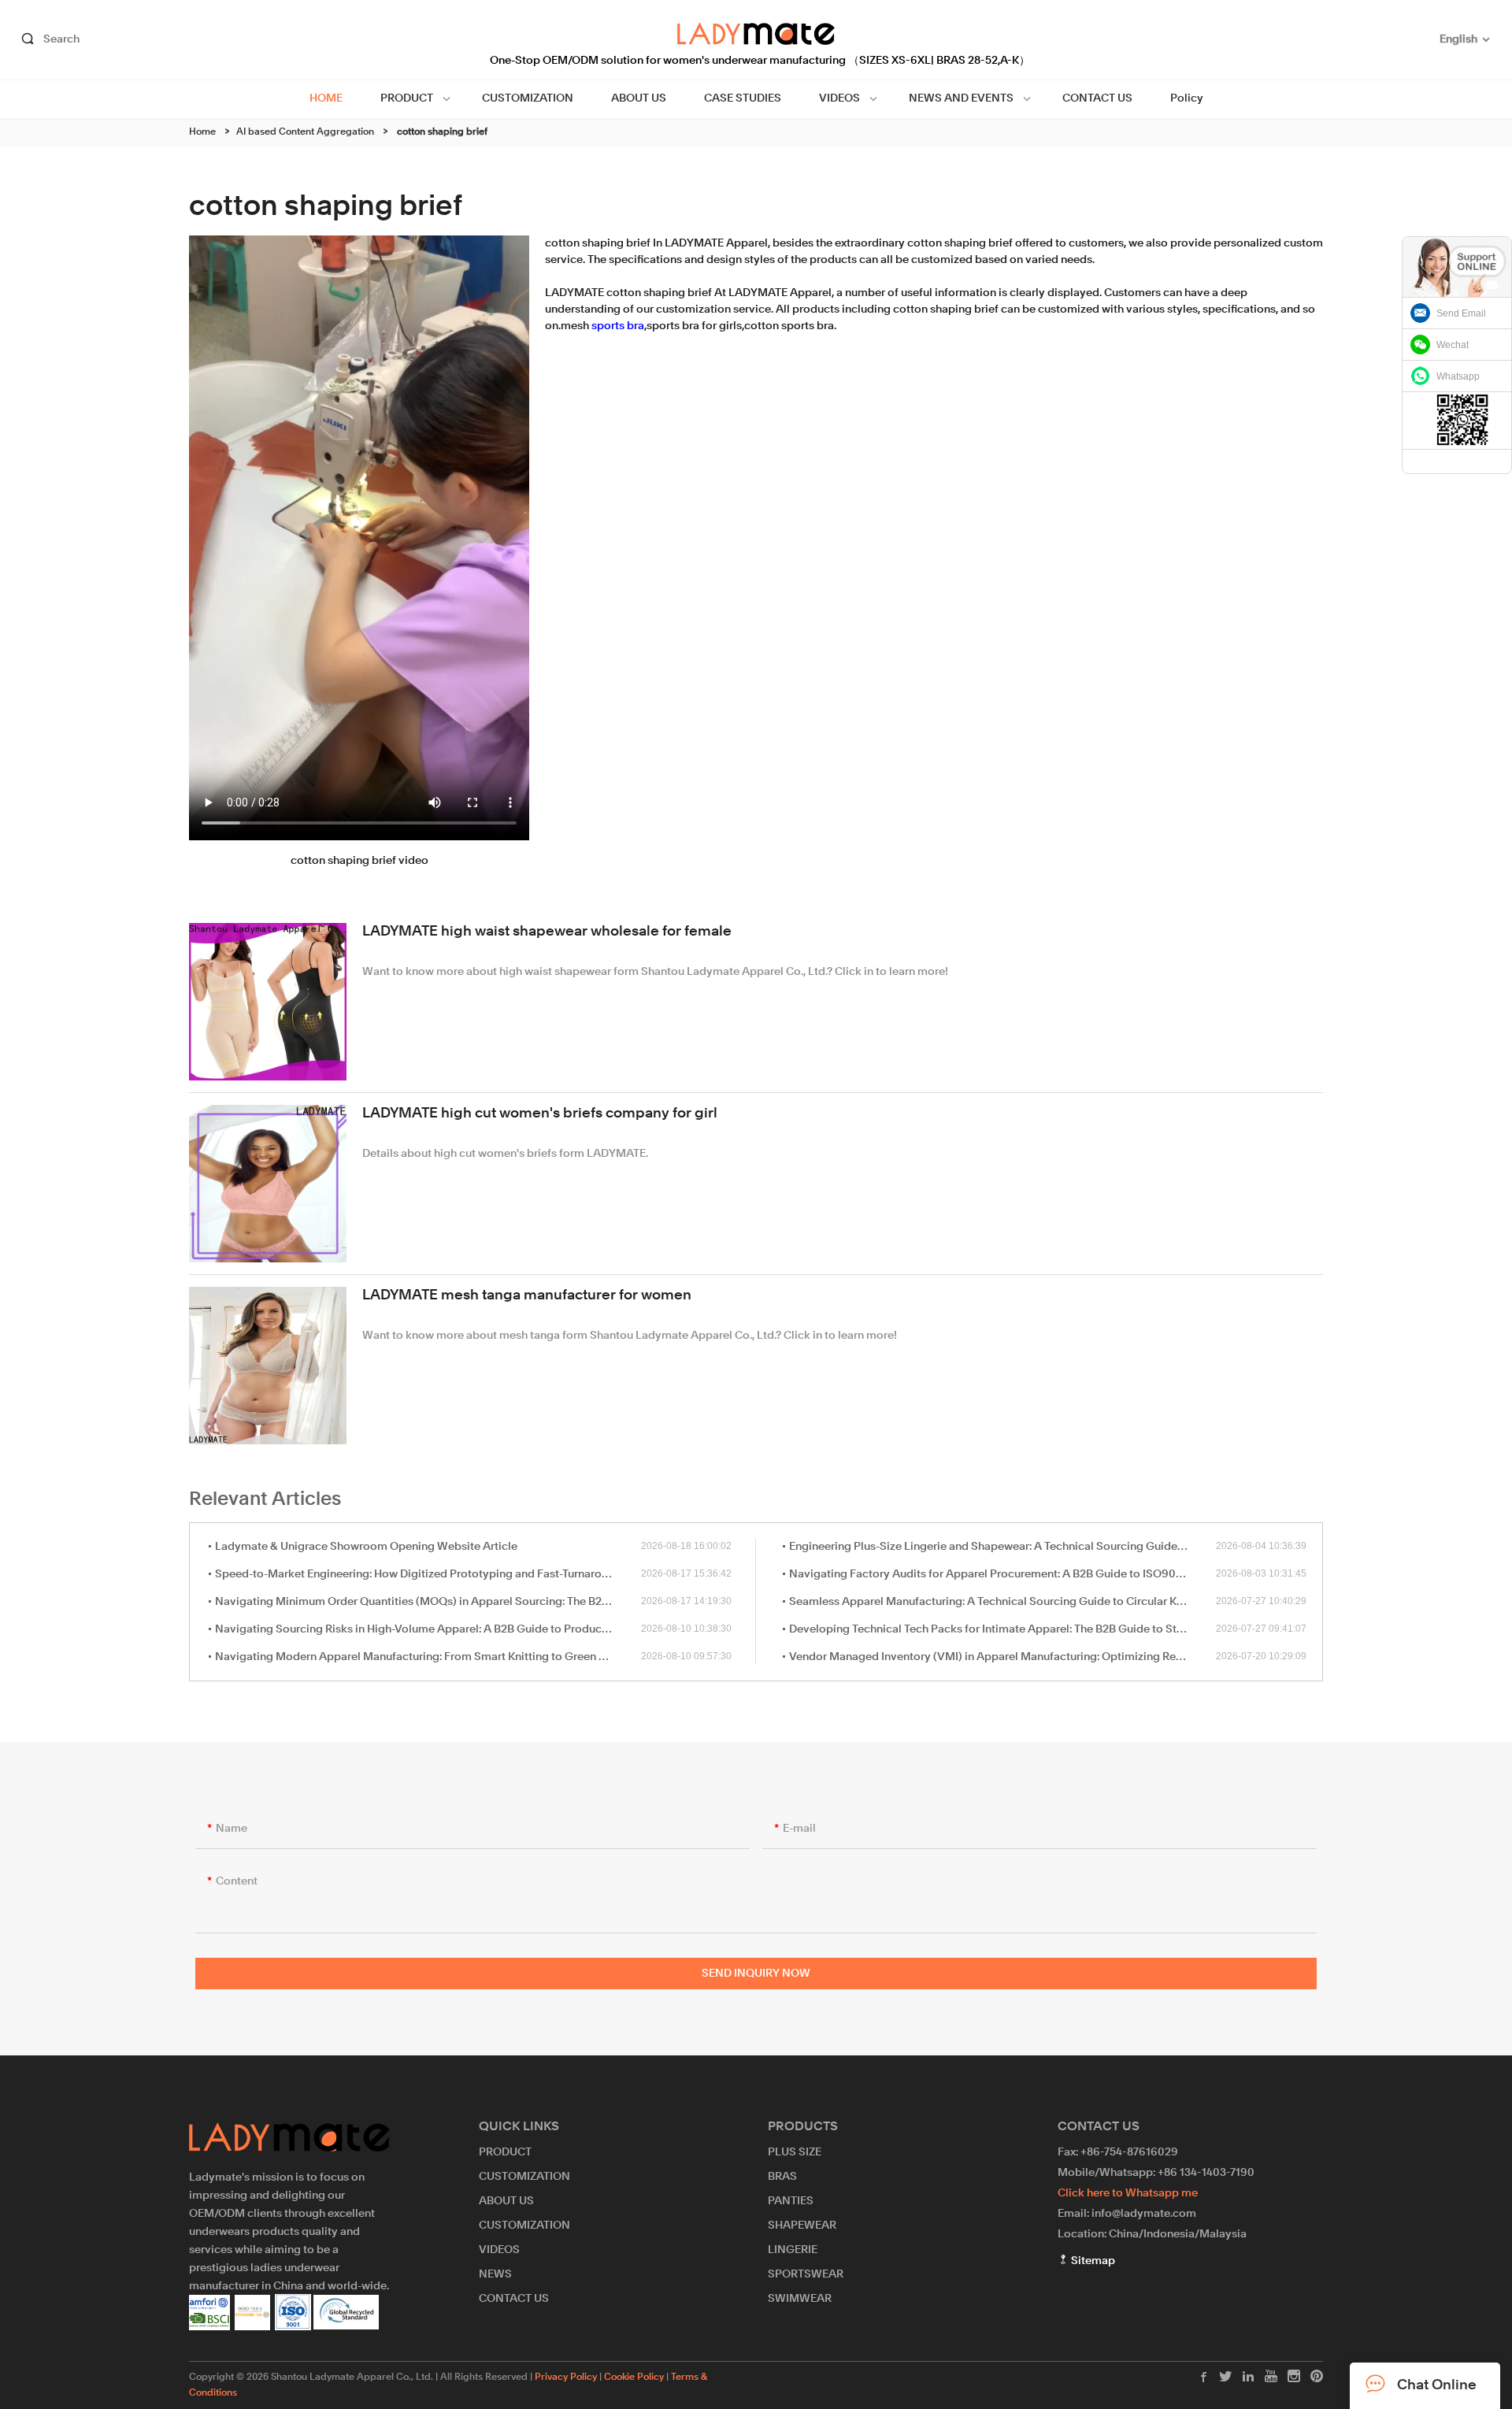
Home (202, 132)
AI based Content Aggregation (305, 132)
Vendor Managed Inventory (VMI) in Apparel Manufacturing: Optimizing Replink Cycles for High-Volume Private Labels (1002, 1657)
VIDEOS (839, 98)
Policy (1187, 98)
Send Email (1461, 313)
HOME (326, 98)
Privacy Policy (566, 2377)
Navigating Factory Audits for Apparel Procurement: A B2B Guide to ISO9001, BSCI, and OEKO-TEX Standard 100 (1002, 1574)
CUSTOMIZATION (528, 98)
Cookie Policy (634, 2377)
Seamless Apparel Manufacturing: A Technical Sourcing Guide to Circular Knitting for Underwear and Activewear (1002, 1602)
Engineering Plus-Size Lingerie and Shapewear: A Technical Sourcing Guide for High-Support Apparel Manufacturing (1002, 1547)
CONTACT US (1097, 98)
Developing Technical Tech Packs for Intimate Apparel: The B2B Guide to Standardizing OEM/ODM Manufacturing (1002, 1629)
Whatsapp (1458, 376)
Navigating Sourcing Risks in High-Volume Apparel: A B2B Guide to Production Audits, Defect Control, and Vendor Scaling (428, 1629)
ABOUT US (639, 98)
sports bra (618, 326)
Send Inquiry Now (756, 1974)
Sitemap (1092, 2261)
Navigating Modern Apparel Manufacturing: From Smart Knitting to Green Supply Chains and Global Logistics (428, 1657)
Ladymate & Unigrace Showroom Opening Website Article (366, 1547)
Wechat (1453, 345)
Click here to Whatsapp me (1128, 2193)
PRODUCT (407, 98)
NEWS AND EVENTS (961, 98)
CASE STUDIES (743, 98)
